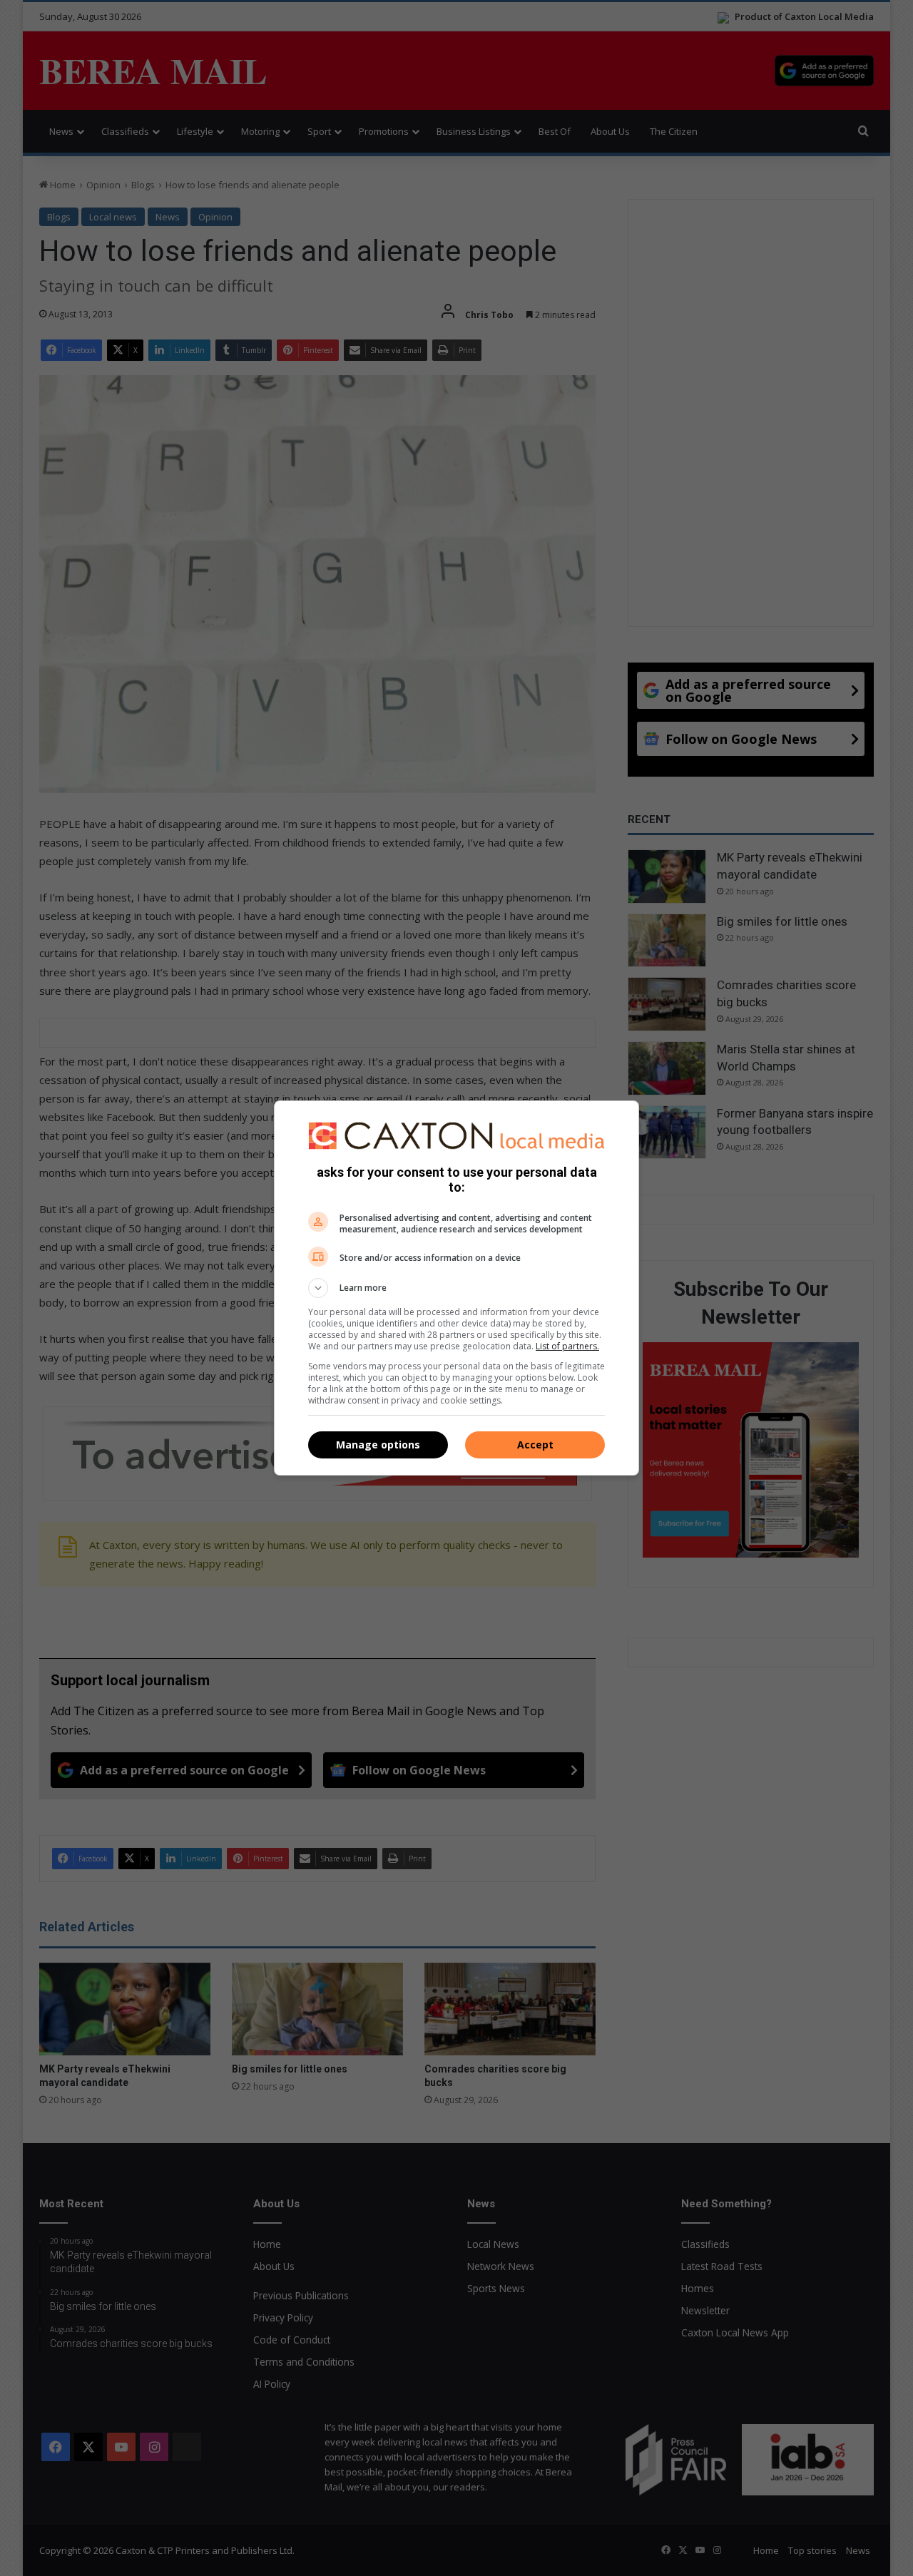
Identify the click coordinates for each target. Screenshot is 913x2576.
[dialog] (456, 1288)
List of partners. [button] (567, 1346)
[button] (456, 1288)
